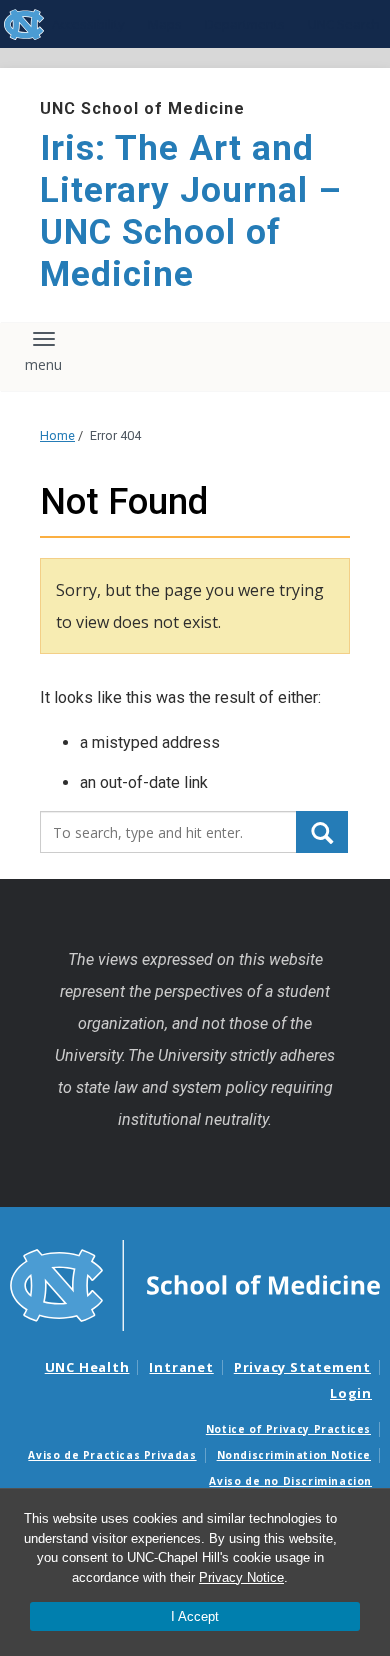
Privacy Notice (241, 1577)
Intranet (181, 1367)
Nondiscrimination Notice (294, 1455)
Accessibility (88, 24)
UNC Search (344, 24)
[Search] (322, 832)
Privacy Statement (302, 1367)
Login (351, 1393)
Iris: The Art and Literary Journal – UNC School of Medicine (191, 211)
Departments (245, 24)
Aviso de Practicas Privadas (112, 1455)
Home (57, 435)
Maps (165, 24)
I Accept (195, 1616)
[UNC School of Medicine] (195, 1284)
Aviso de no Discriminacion (290, 1481)
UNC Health (87, 1367)
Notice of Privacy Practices (288, 1429)
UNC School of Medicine (142, 108)
